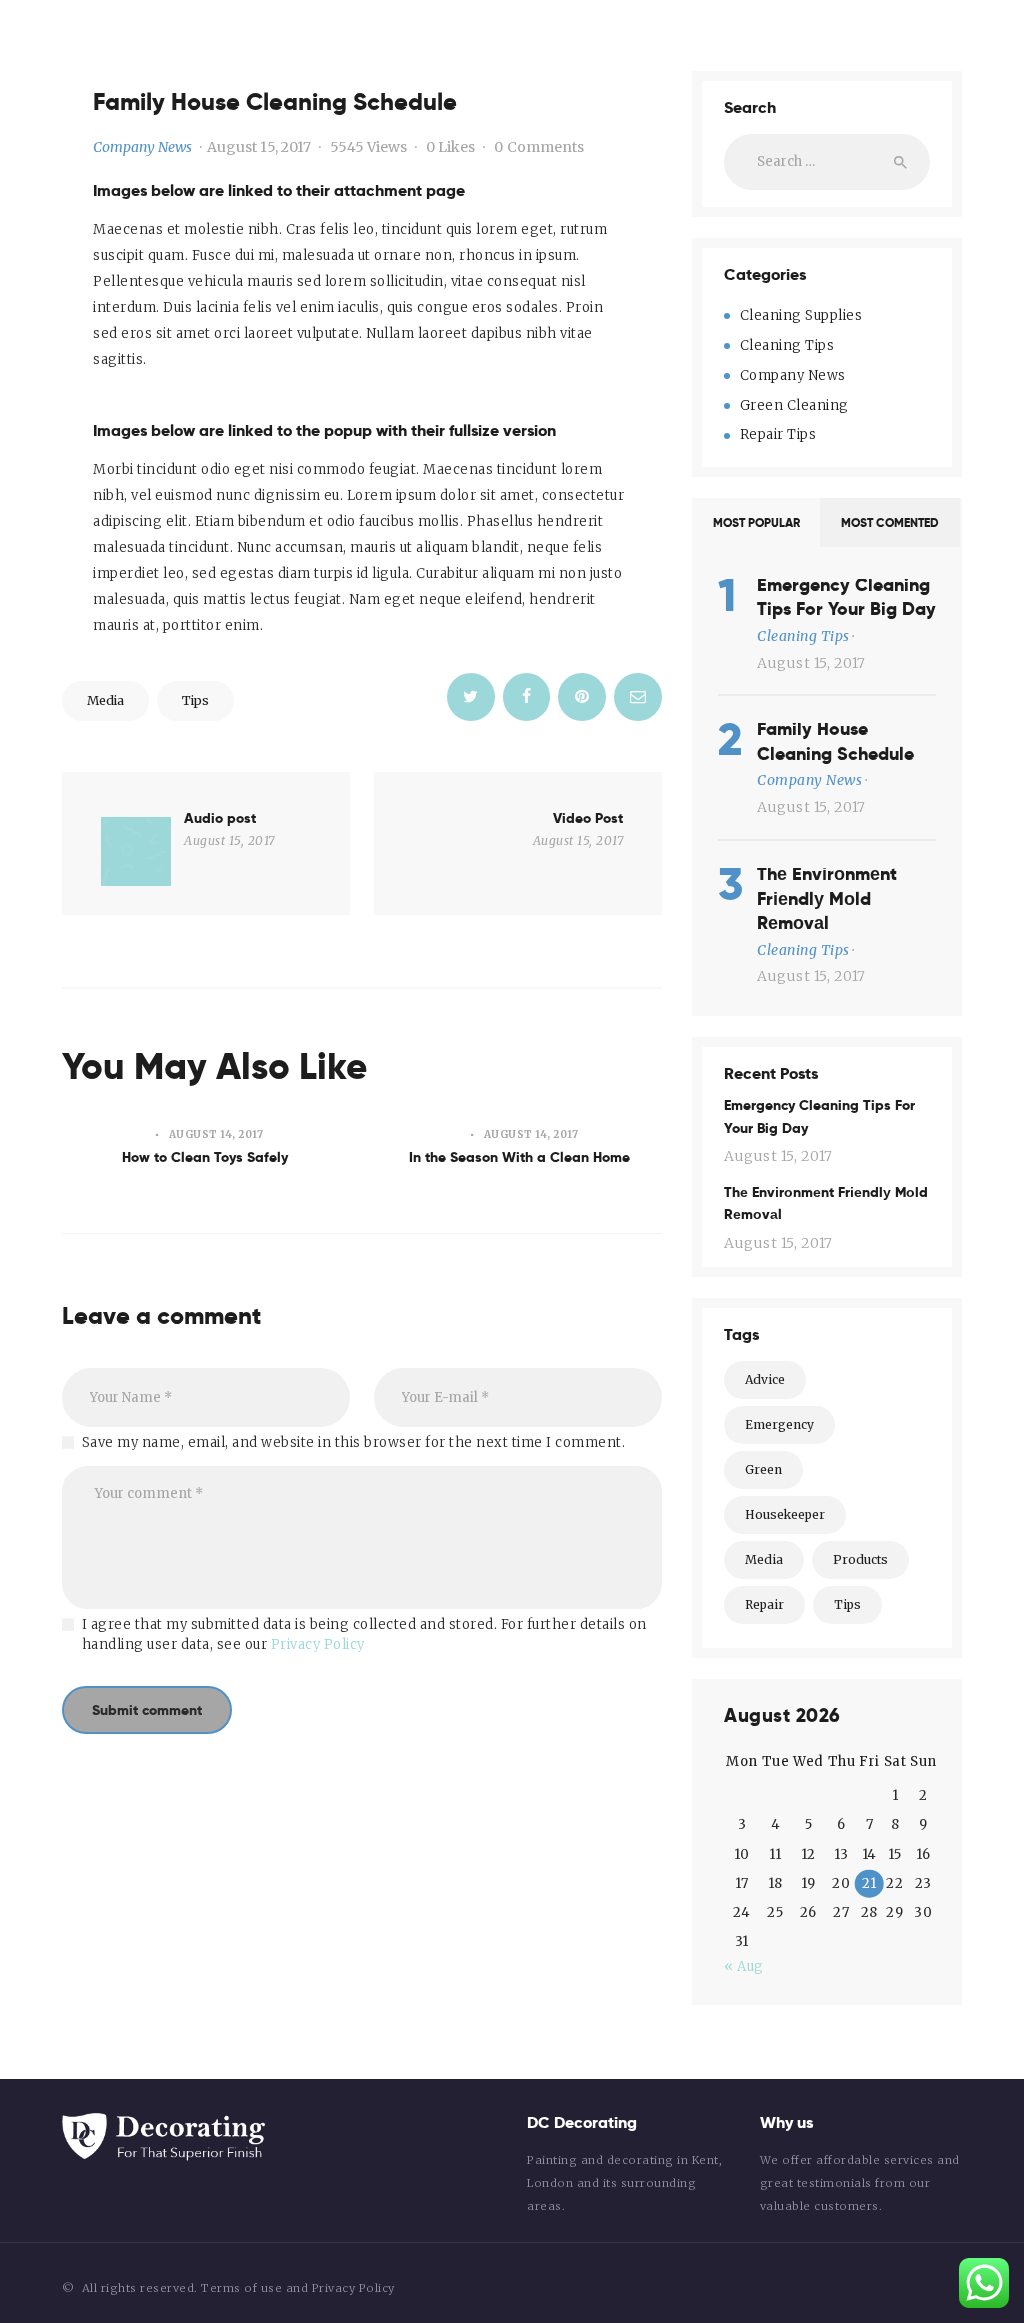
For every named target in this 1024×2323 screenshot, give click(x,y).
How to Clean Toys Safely (205, 1157)
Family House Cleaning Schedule (835, 741)
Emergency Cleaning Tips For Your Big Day (846, 597)
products (860, 1559)
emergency (779, 1424)
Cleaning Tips (787, 345)
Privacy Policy (318, 1644)
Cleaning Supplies (801, 315)
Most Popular (756, 522)
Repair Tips (778, 434)
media (105, 700)
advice (765, 1379)
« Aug (744, 1966)
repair (764, 1604)
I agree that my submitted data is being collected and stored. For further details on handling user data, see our (364, 1634)
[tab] (756, 522)
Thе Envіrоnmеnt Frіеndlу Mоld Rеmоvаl (827, 898)
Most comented (890, 522)
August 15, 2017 (259, 147)
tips (195, 700)
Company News (142, 147)
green (763, 1469)
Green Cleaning (794, 405)
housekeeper (785, 1514)
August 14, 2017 (216, 1134)
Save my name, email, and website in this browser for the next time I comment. (354, 1442)
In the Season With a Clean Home (519, 1157)
